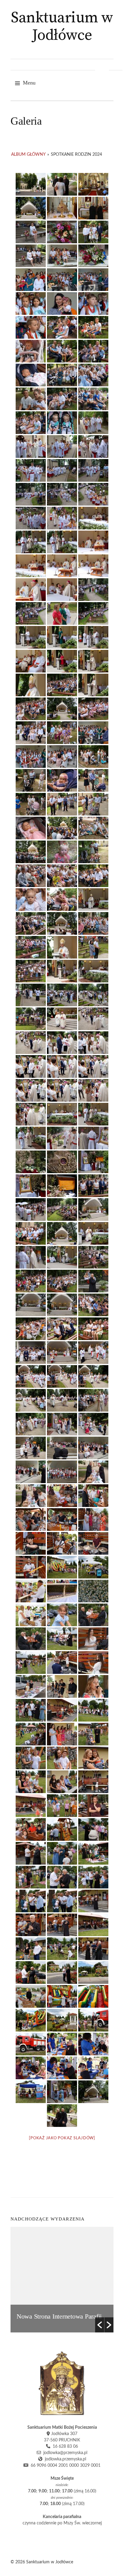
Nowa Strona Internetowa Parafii (59, 2316)
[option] (62, 2280)
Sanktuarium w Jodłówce (62, 27)
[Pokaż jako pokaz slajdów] (62, 2138)
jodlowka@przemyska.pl (64, 2453)
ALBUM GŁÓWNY (28, 155)
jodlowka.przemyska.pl (64, 2459)
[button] (100, 2325)
